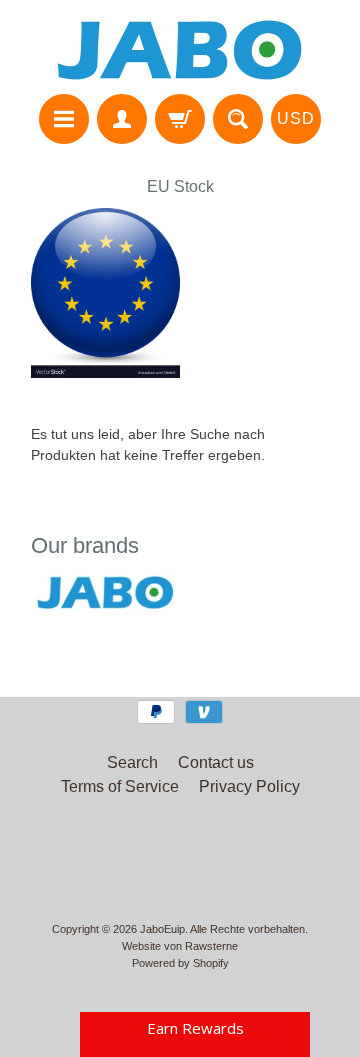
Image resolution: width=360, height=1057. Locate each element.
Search (132, 762)
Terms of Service (120, 786)
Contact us (216, 762)
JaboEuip (162, 929)
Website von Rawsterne (180, 946)
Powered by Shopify (180, 963)
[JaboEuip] (180, 50)
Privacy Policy (249, 786)
